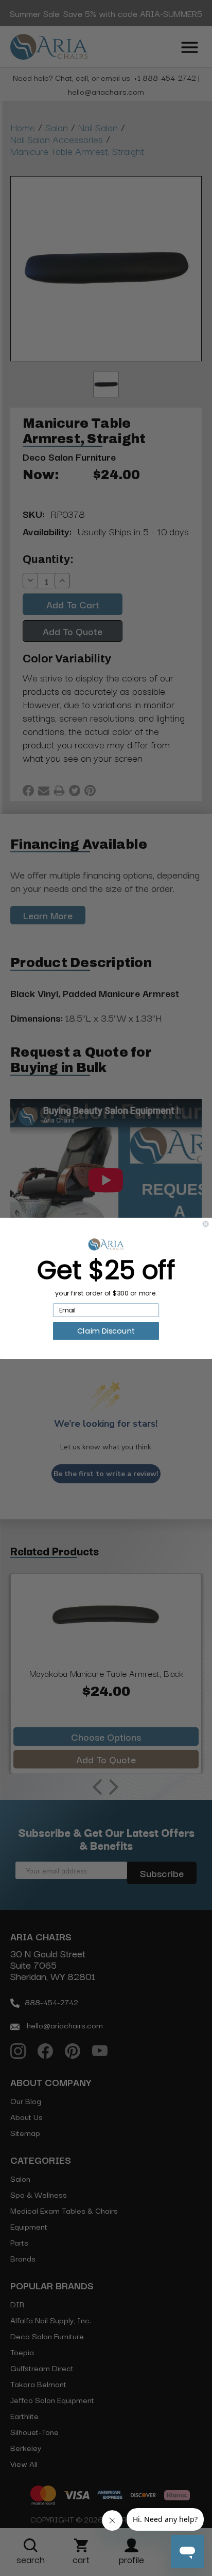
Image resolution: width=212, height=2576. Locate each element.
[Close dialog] (206, 1224)
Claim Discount (106, 1330)
